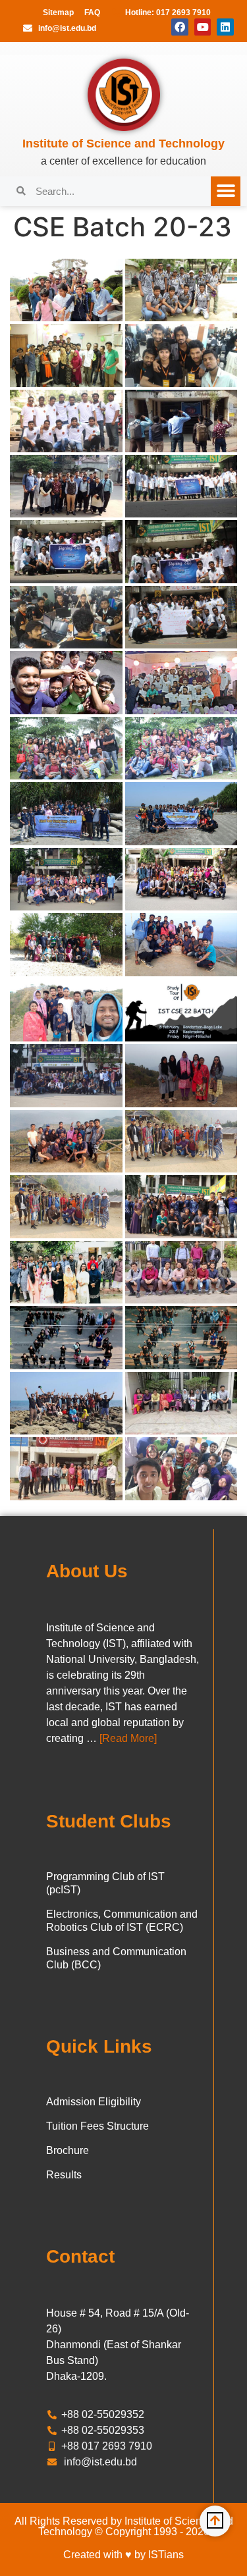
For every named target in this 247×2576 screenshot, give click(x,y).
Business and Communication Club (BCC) (116, 1958)
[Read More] (128, 1738)
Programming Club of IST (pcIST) (105, 1883)
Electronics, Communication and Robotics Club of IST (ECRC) (122, 1921)
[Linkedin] (225, 27)
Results (64, 2175)
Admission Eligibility (94, 2102)
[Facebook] (180, 27)
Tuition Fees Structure (97, 2126)
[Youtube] (203, 27)
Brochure (68, 2150)
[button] (226, 191)
